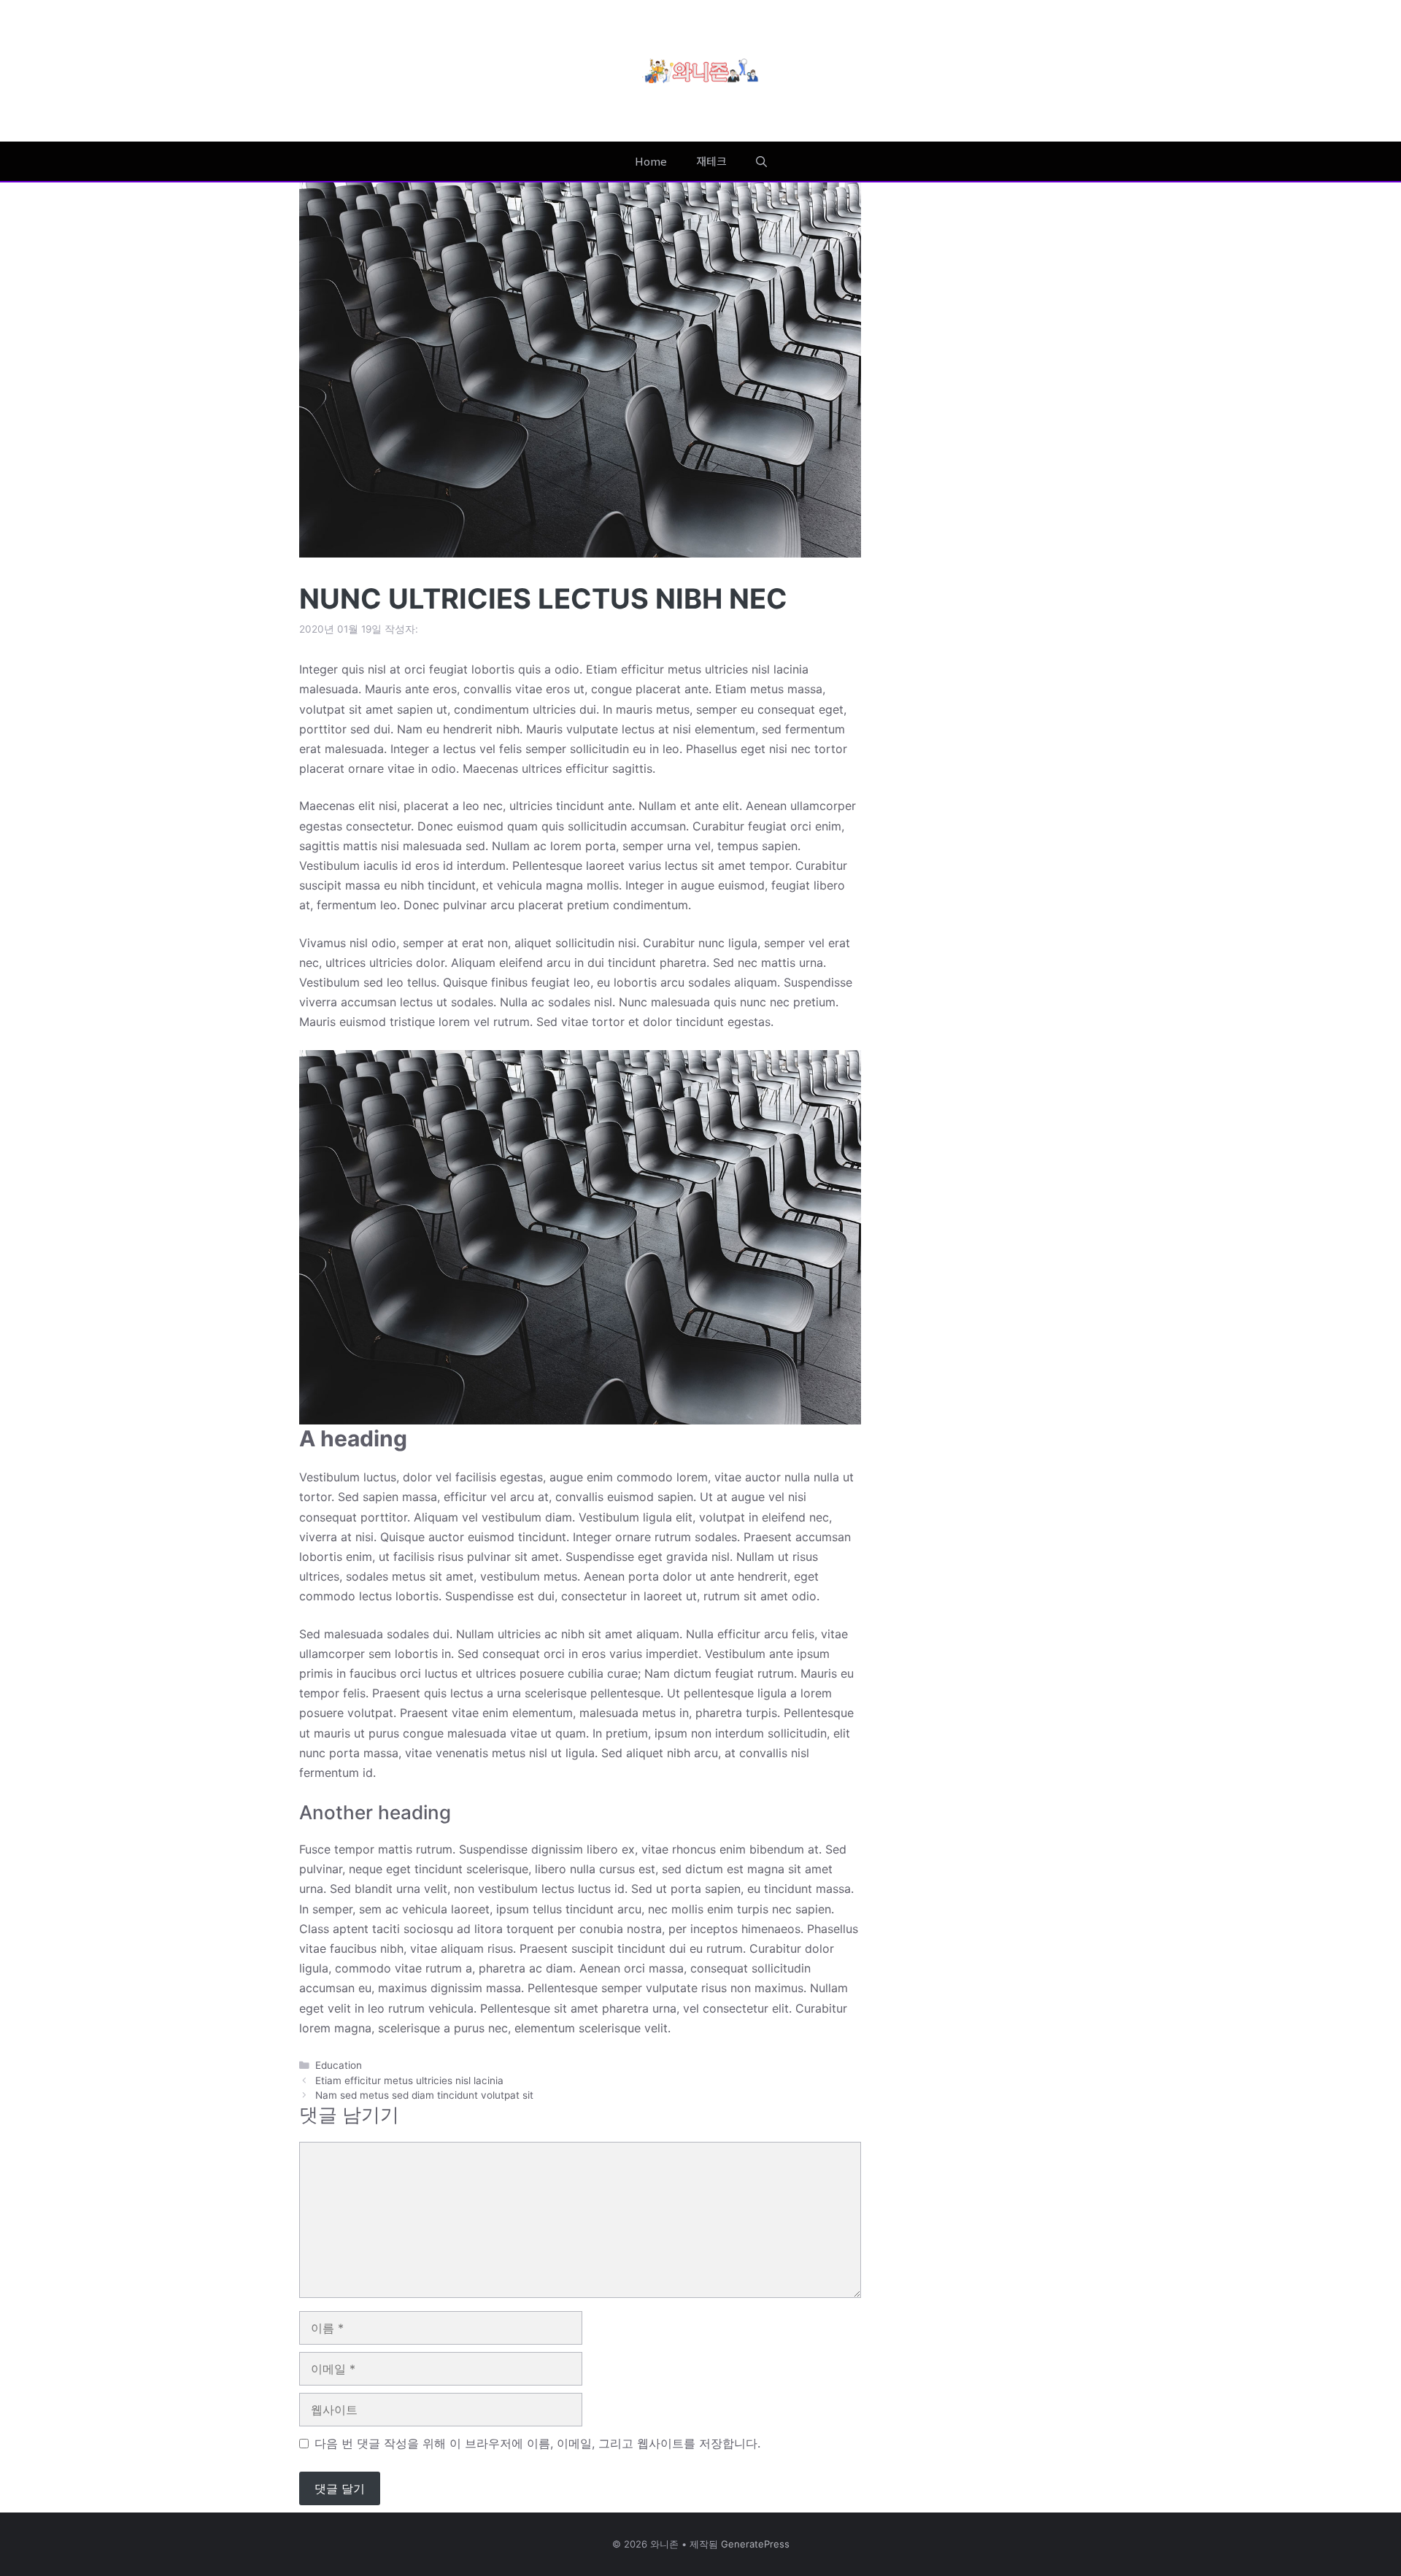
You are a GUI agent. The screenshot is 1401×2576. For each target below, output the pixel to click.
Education (339, 2065)
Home (651, 161)
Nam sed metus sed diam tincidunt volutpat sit (424, 2095)
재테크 (711, 161)
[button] (761, 161)
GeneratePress (755, 2544)
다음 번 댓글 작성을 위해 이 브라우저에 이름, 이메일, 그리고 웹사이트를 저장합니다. (537, 2443)
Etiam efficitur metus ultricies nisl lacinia (409, 2081)
